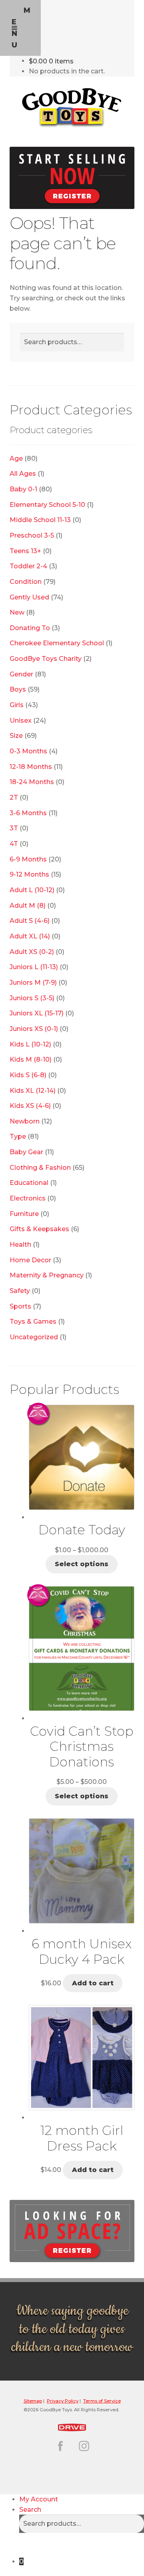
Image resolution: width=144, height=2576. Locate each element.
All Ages (23, 474)
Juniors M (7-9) (33, 983)
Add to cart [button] (93, 1983)
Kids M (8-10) (31, 1059)
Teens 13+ (25, 551)
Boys (18, 689)
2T (14, 797)
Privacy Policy (63, 2401)
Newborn (25, 1121)
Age (16, 458)
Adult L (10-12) (32, 890)
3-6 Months (28, 813)
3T (14, 828)
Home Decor (30, 1260)
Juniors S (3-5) (32, 998)
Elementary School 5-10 (47, 505)
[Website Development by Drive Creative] (72, 2426)
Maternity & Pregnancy (47, 1275)
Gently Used (29, 597)
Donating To (30, 628)
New (17, 612)
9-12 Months (29, 874)
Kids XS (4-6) (30, 1106)
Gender (21, 674)
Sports (20, 1306)
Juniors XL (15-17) (37, 1013)
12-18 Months (31, 767)
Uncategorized (34, 1337)
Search (30, 2510)
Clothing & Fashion (40, 1168)
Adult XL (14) (30, 936)
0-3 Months (28, 751)
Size (16, 736)
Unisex (21, 720)
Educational (29, 1183)
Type (18, 1136)
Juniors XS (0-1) (34, 1029)
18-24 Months (32, 782)
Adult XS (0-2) (32, 952)
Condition (26, 582)
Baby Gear (26, 1152)
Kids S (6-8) (28, 1075)
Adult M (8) (28, 906)
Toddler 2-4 (28, 566)
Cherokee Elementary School (57, 643)
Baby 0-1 (23, 489)
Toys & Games (33, 1322)
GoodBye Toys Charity (46, 659)
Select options (82, 1564)
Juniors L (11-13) (34, 967)
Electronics (28, 1198)
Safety (20, 1291)
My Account (39, 2499)
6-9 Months (28, 859)
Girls (17, 705)
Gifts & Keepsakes (39, 1229)
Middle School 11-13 (40, 520)
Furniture (24, 1214)
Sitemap (33, 2401)
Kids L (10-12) (30, 1044)
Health (20, 1245)
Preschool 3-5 (32, 535)
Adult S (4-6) (30, 921)
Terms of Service (102, 2401)
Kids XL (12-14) (33, 1091)
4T (14, 844)
